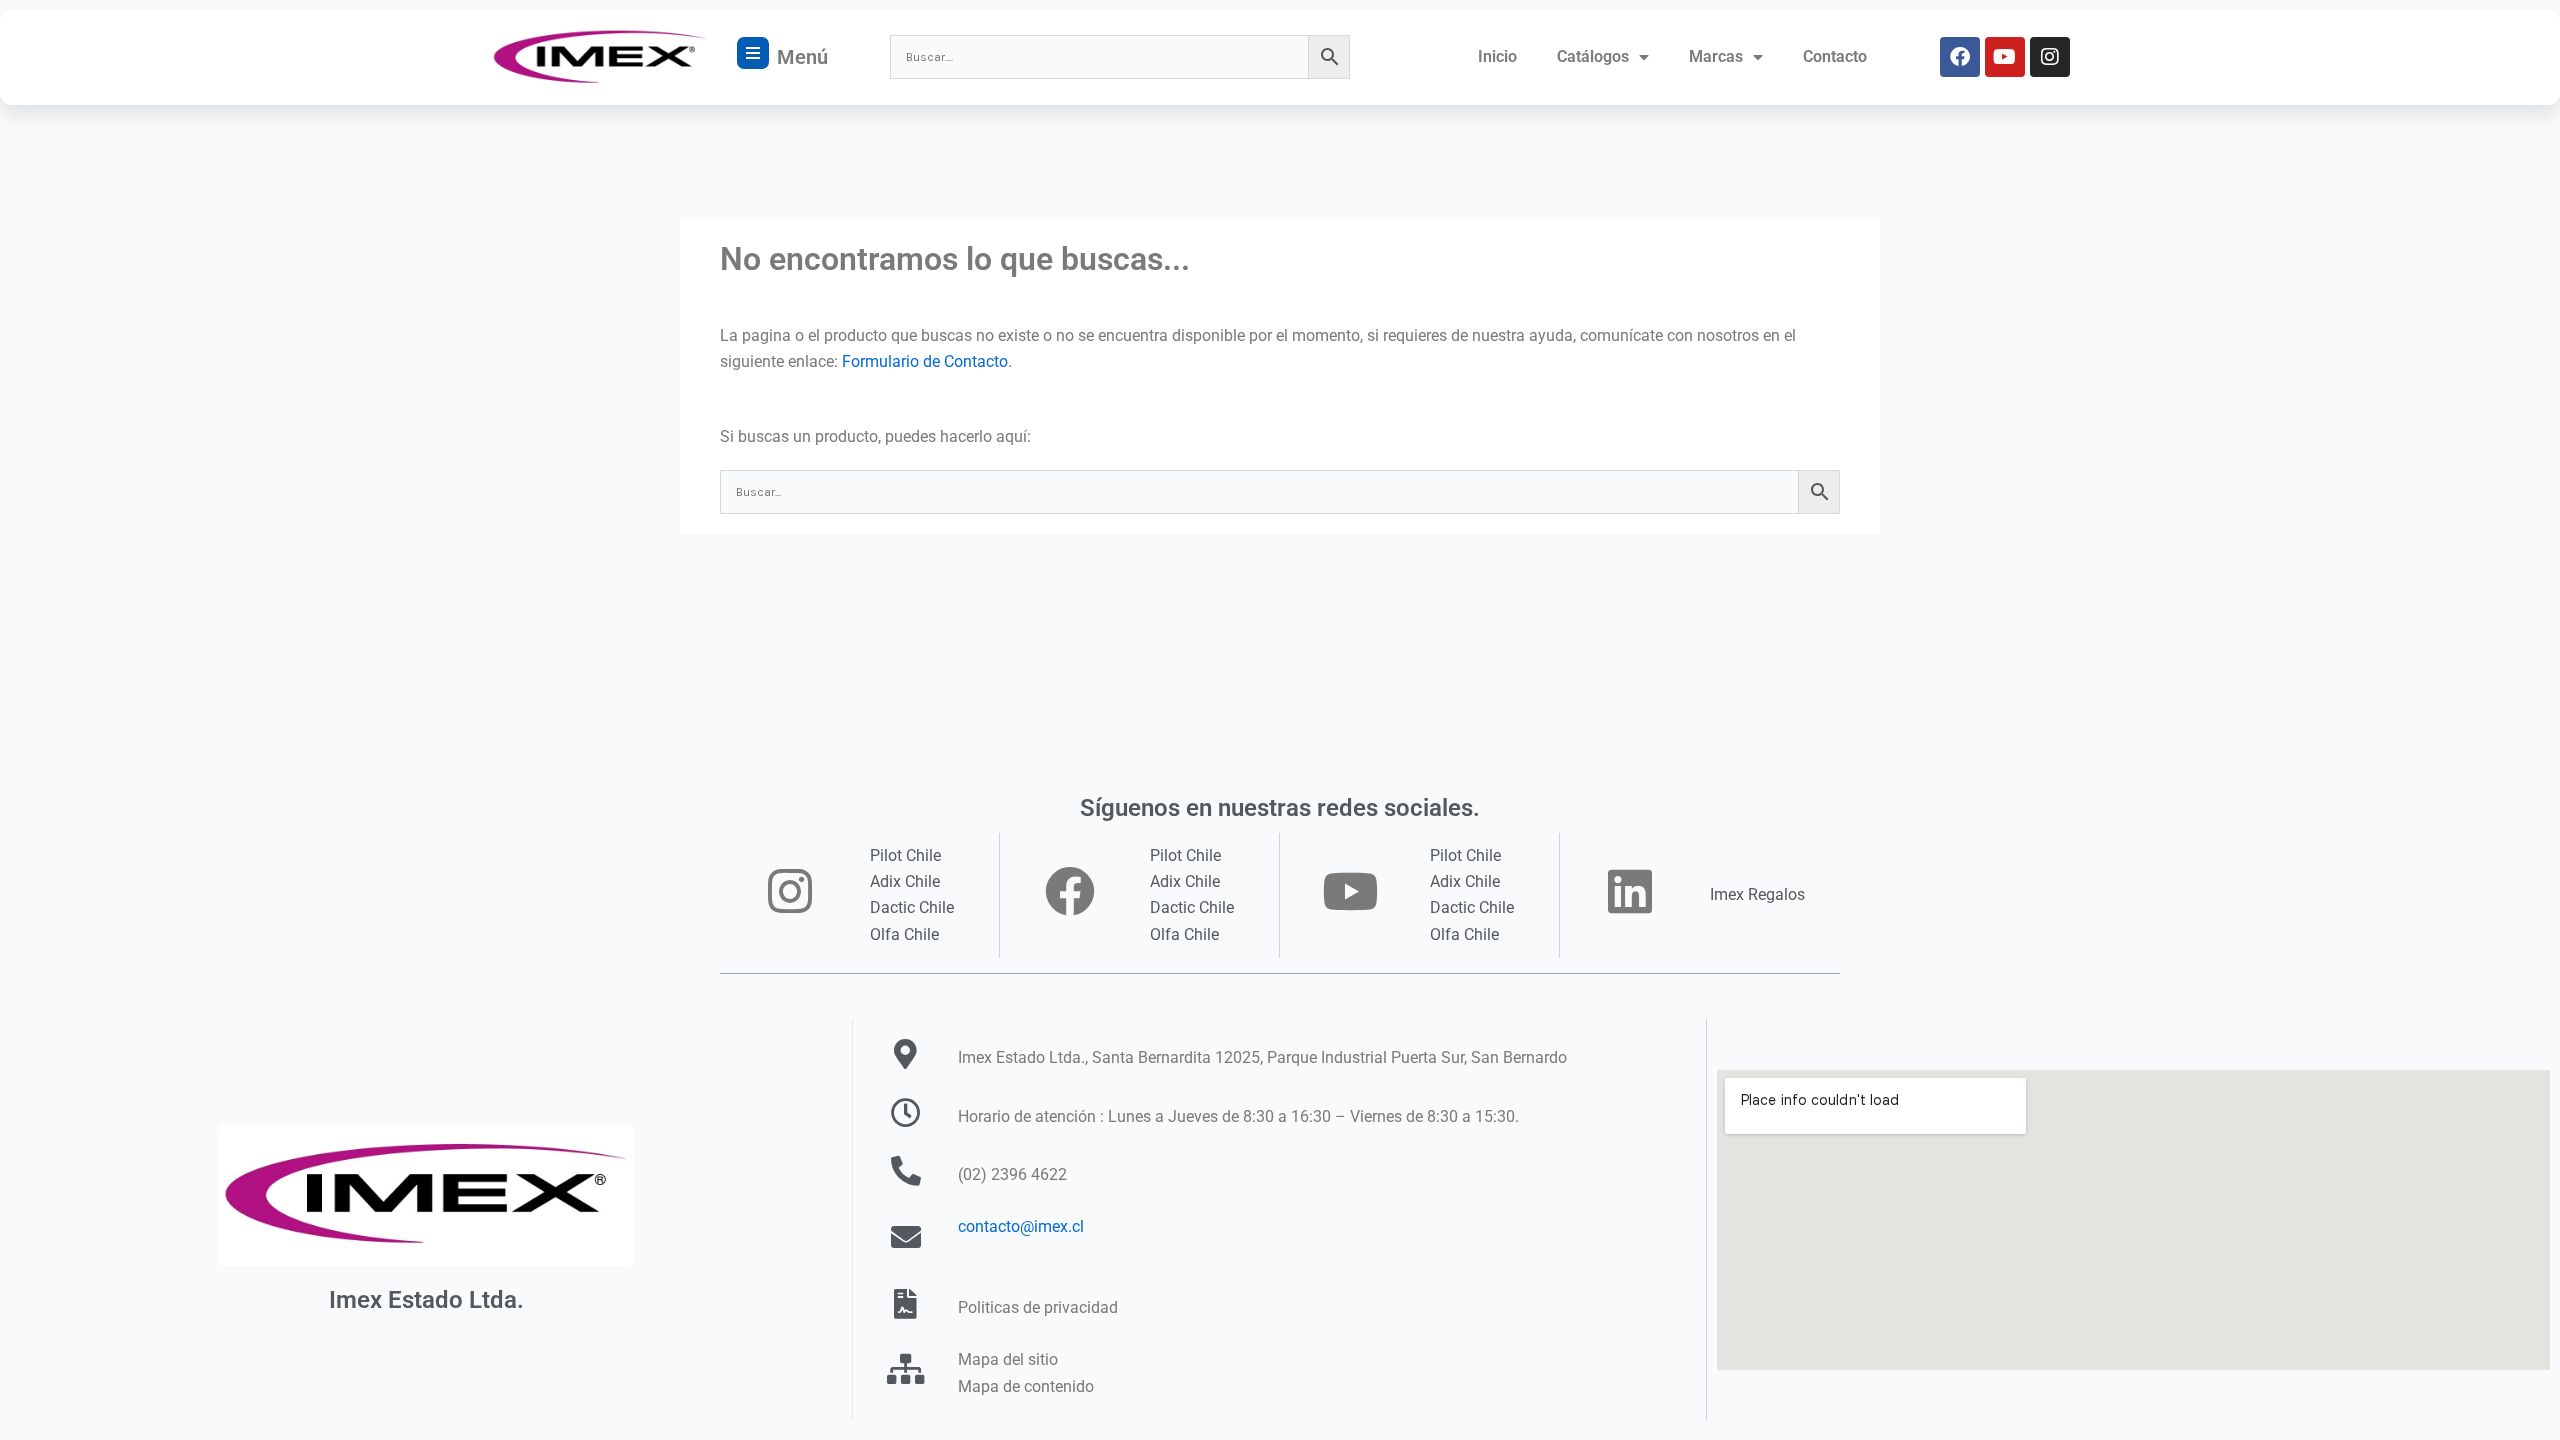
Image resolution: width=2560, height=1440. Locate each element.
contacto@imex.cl (1021, 1226)
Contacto (1835, 56)
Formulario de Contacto (925, 361)
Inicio (1497, 56)
